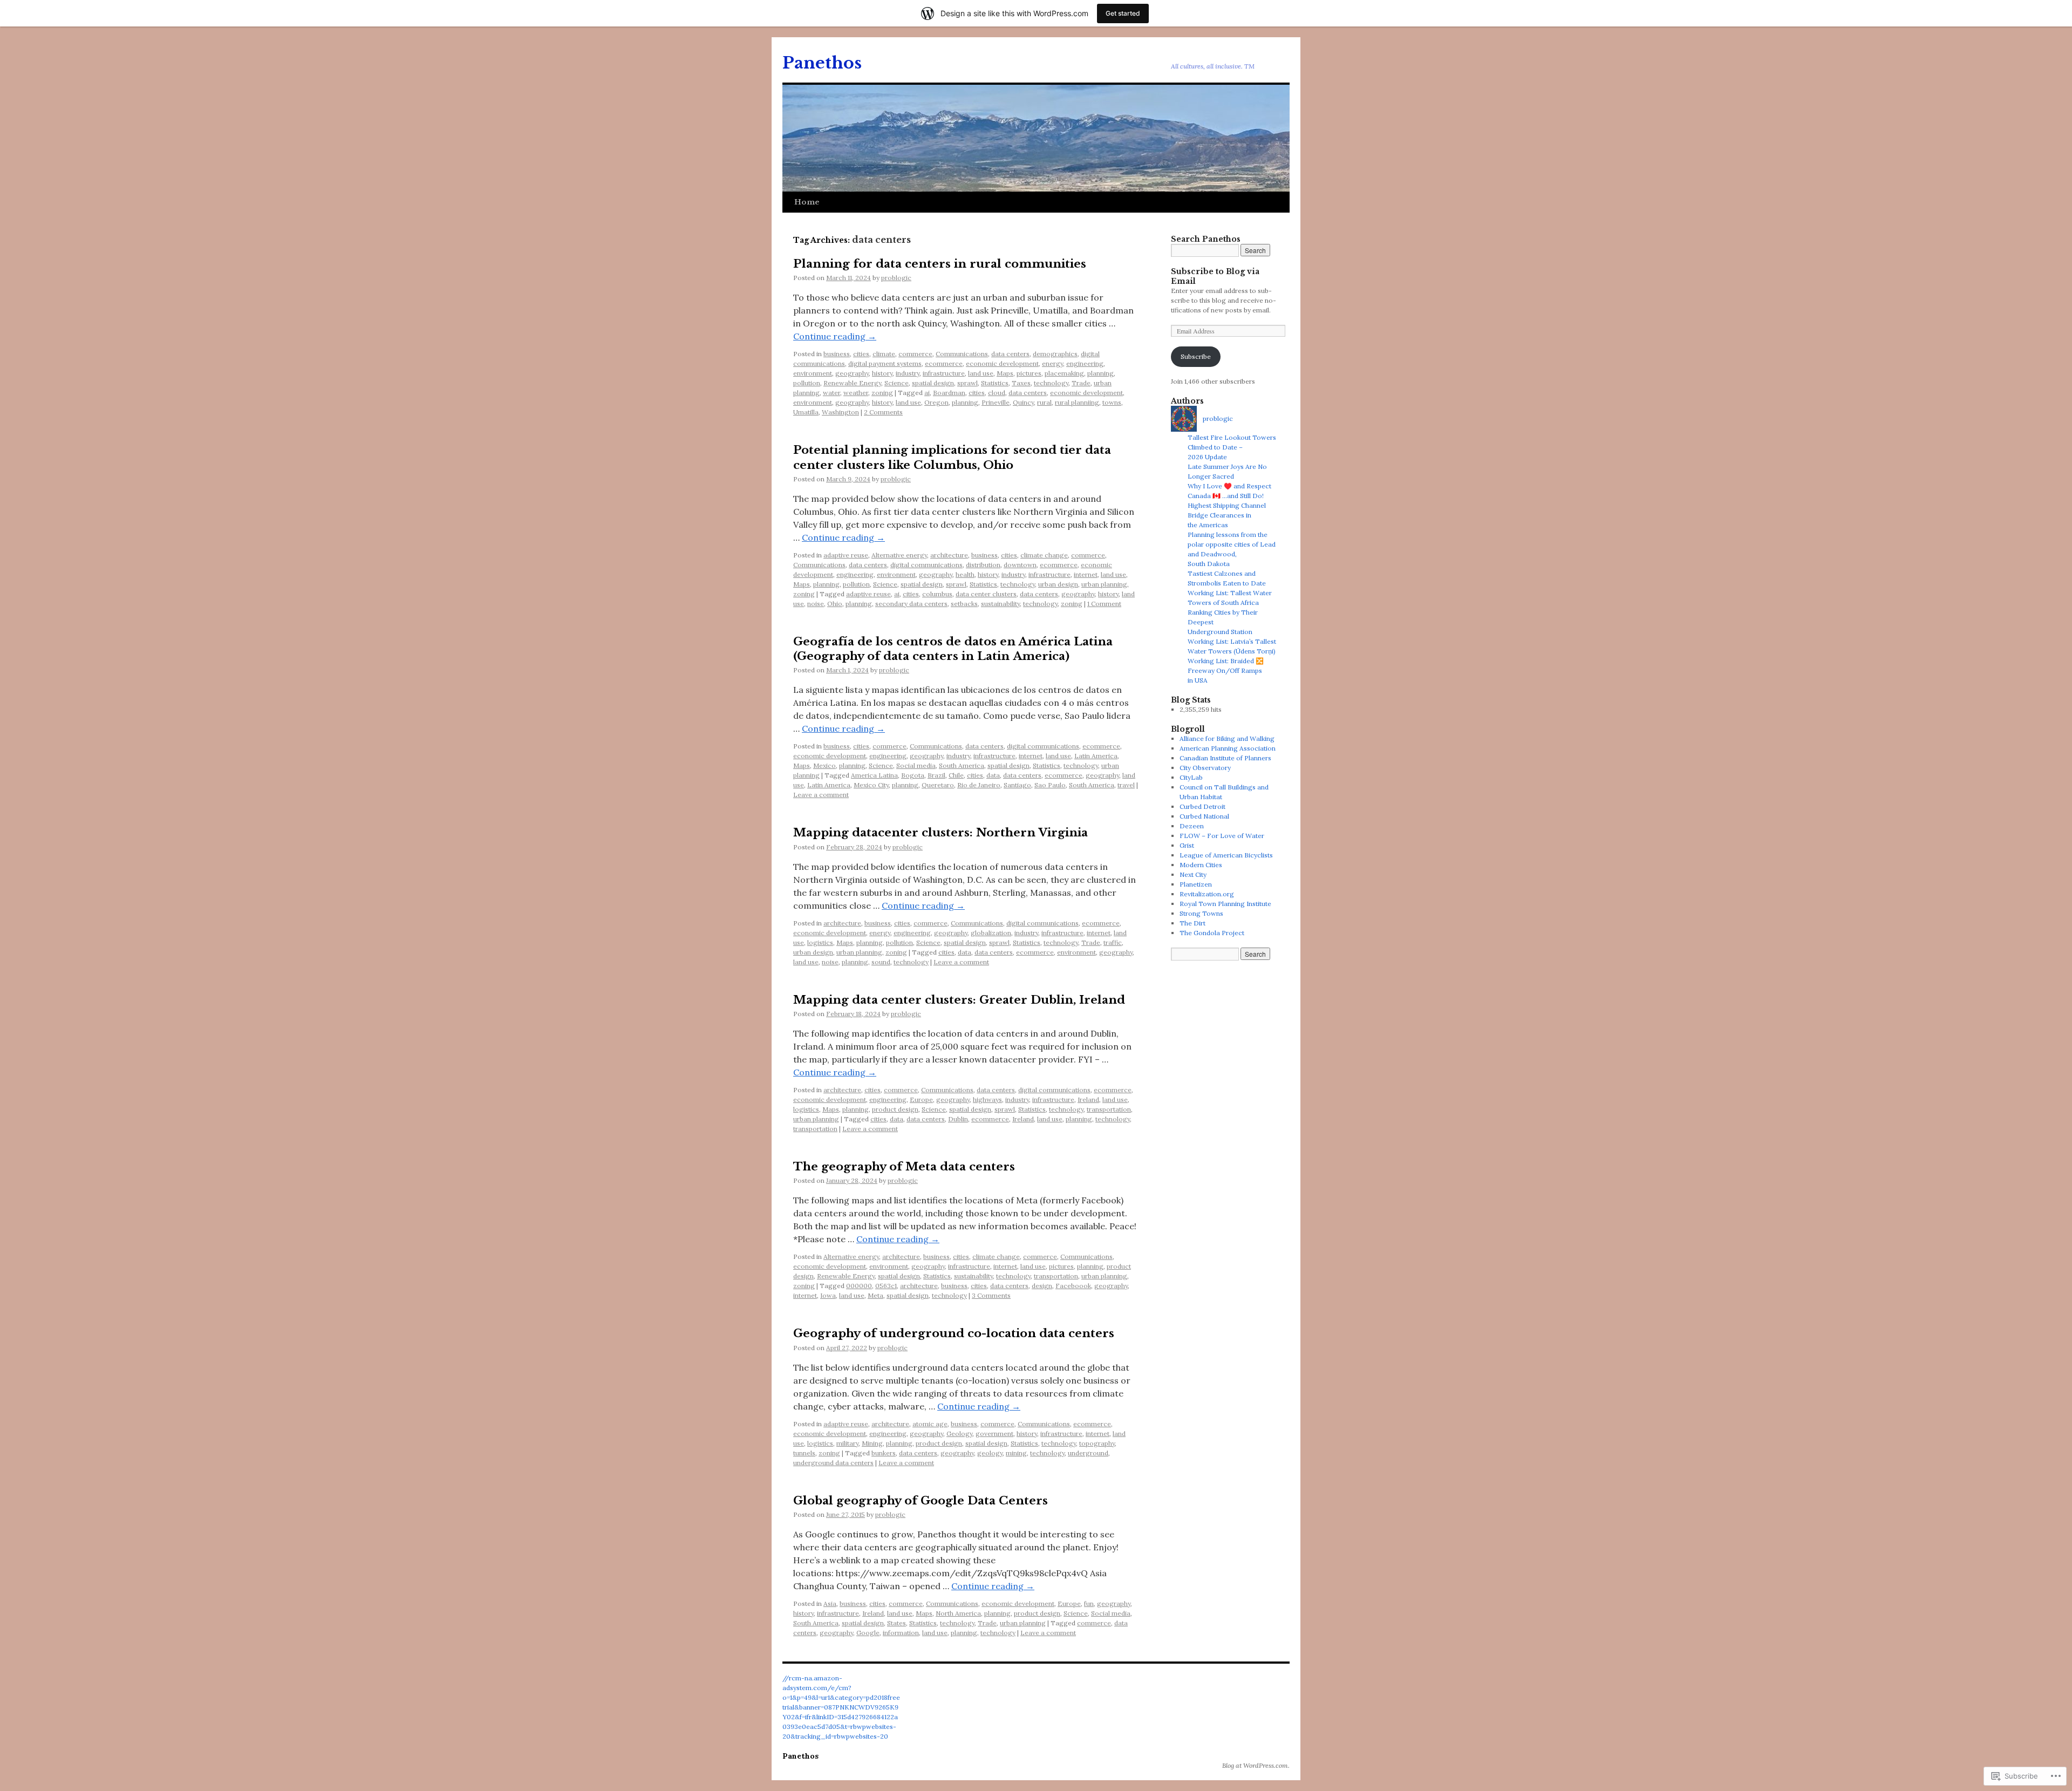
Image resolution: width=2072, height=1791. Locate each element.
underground (1088, 1453)
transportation (1109, 1109)
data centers (1010, 354)
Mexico (824, 765)
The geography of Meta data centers (904, 1167)
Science (897, 383)
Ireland (1088, 1099)
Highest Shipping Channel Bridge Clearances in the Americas (1227, 515)
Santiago (1017, 785)
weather (856, 393)
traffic (1113, 942)
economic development (1002, 363)
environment (813, 373)
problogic (896, 278)
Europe (921, 1099)
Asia (830, 1603)
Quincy (1023, 402)
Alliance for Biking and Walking (1227, 738)
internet (1086, 574)
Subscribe (1196, 356)
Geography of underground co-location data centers (954, 1333)
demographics (1055, 354)
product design (895, 1109)
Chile (956, 775)
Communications (962, 354)
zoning (882, 393)
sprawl (967, 383)
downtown (1020, 565)
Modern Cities (1201, 865)
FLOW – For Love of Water (1222, 836)
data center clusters (986, 594)
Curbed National (1204, 816)
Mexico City (871, 785)
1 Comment (1104, 604)
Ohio (835, 604)
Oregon (936, 402)
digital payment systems (885, 363)
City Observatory (1205, 768)
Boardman (949, 393)
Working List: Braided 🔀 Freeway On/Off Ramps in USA (1226, 670)
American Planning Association (1228, 748)
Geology (959, 1434)
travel (1126, 785)
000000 (859, 1286)
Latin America (1096, 756)
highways (987, 1099)
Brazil (936, 775)
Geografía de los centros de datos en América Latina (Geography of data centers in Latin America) (953, 649)
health (965, 574)
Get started (1123, 13)
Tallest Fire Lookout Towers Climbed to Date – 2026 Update (1232, 447)
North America (958, 1613)
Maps (1005, 373)
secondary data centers (911, 604)
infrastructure (944, 373)
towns (1112, 402)
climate (884, 354)
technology (1051, 383)
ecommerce (944, 363)
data (993, 775)
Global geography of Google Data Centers (921, 1501)
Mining (872, 1443)
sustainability (1000, 604)
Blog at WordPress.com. (1256, 1765)
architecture (949, 555)
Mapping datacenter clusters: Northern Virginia (940, 833)
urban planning (1104, 584)
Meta (875, 1295)
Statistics (995, 383)
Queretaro (938, 785)
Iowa (828, 1295)
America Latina (874, 775)
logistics (820, 942)
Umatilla (806, 412)
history (882, 373)
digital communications (926, 565)
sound (881, 962)
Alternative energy (899, 555)
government (994, 1434)
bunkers (884, 1453)
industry (908, 373)
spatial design (933, 383)
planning (1100, 373)
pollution (807, 383)
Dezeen (1192, 826)
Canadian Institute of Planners (1225, 758)
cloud (997, 393)
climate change (1044, 555)
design (1042, 1286)
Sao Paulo (1050, 785)
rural (1044, 402)
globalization (991, 933)
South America (962, 765)
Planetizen (1196, 884)
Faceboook (1073, 1286)
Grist (1187, 845)
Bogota (913, 775)
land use (981, 373)
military (847, 1443)
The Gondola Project (1212, 933)
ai (927, 393)
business (837, 354)
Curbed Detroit (1202, 806)
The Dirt (1192, 923)
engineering (1085, 363)
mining (1016, 1453)
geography (852, 373)
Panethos (822, 63)
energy (1052, 363)
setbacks (964, 604)
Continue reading (835, 336)
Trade (1081, 383)
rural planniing (1077, 402)
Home (807, 202)
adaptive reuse (846, 555)
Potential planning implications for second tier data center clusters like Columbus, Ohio (952, 457)
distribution (983, 565)
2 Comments (883, 412)
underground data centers (833, 1463)
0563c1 (886, 1286)
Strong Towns (1201, 913)
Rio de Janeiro (979, 785)
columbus (937, 594)
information (901, 1633)
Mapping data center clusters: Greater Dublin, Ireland (959, 1000)
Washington (840, 412)
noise (816, 604)
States (897, 1623)
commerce (915, 354)
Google (868, 1633)
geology (990, 1453)
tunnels (804, 1453)
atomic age (930, 1424)
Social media (916, 765)
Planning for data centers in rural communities (940, 264)
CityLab (1191, 777)
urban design (1058, 584)
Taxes (1021, 383)
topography (1097, 1443)
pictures (1029, 373)
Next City (1193, 874)
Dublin (958, 1119)
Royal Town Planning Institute (1225, 904)
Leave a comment (821, 795)
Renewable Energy (852, 383)
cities (861, 354)
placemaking (1064, 373)
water (831, 393)
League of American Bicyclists (1226, 855)
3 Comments (991, 1295)
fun (1089, 1603)
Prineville (996, 402)
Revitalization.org (1207, 894)
